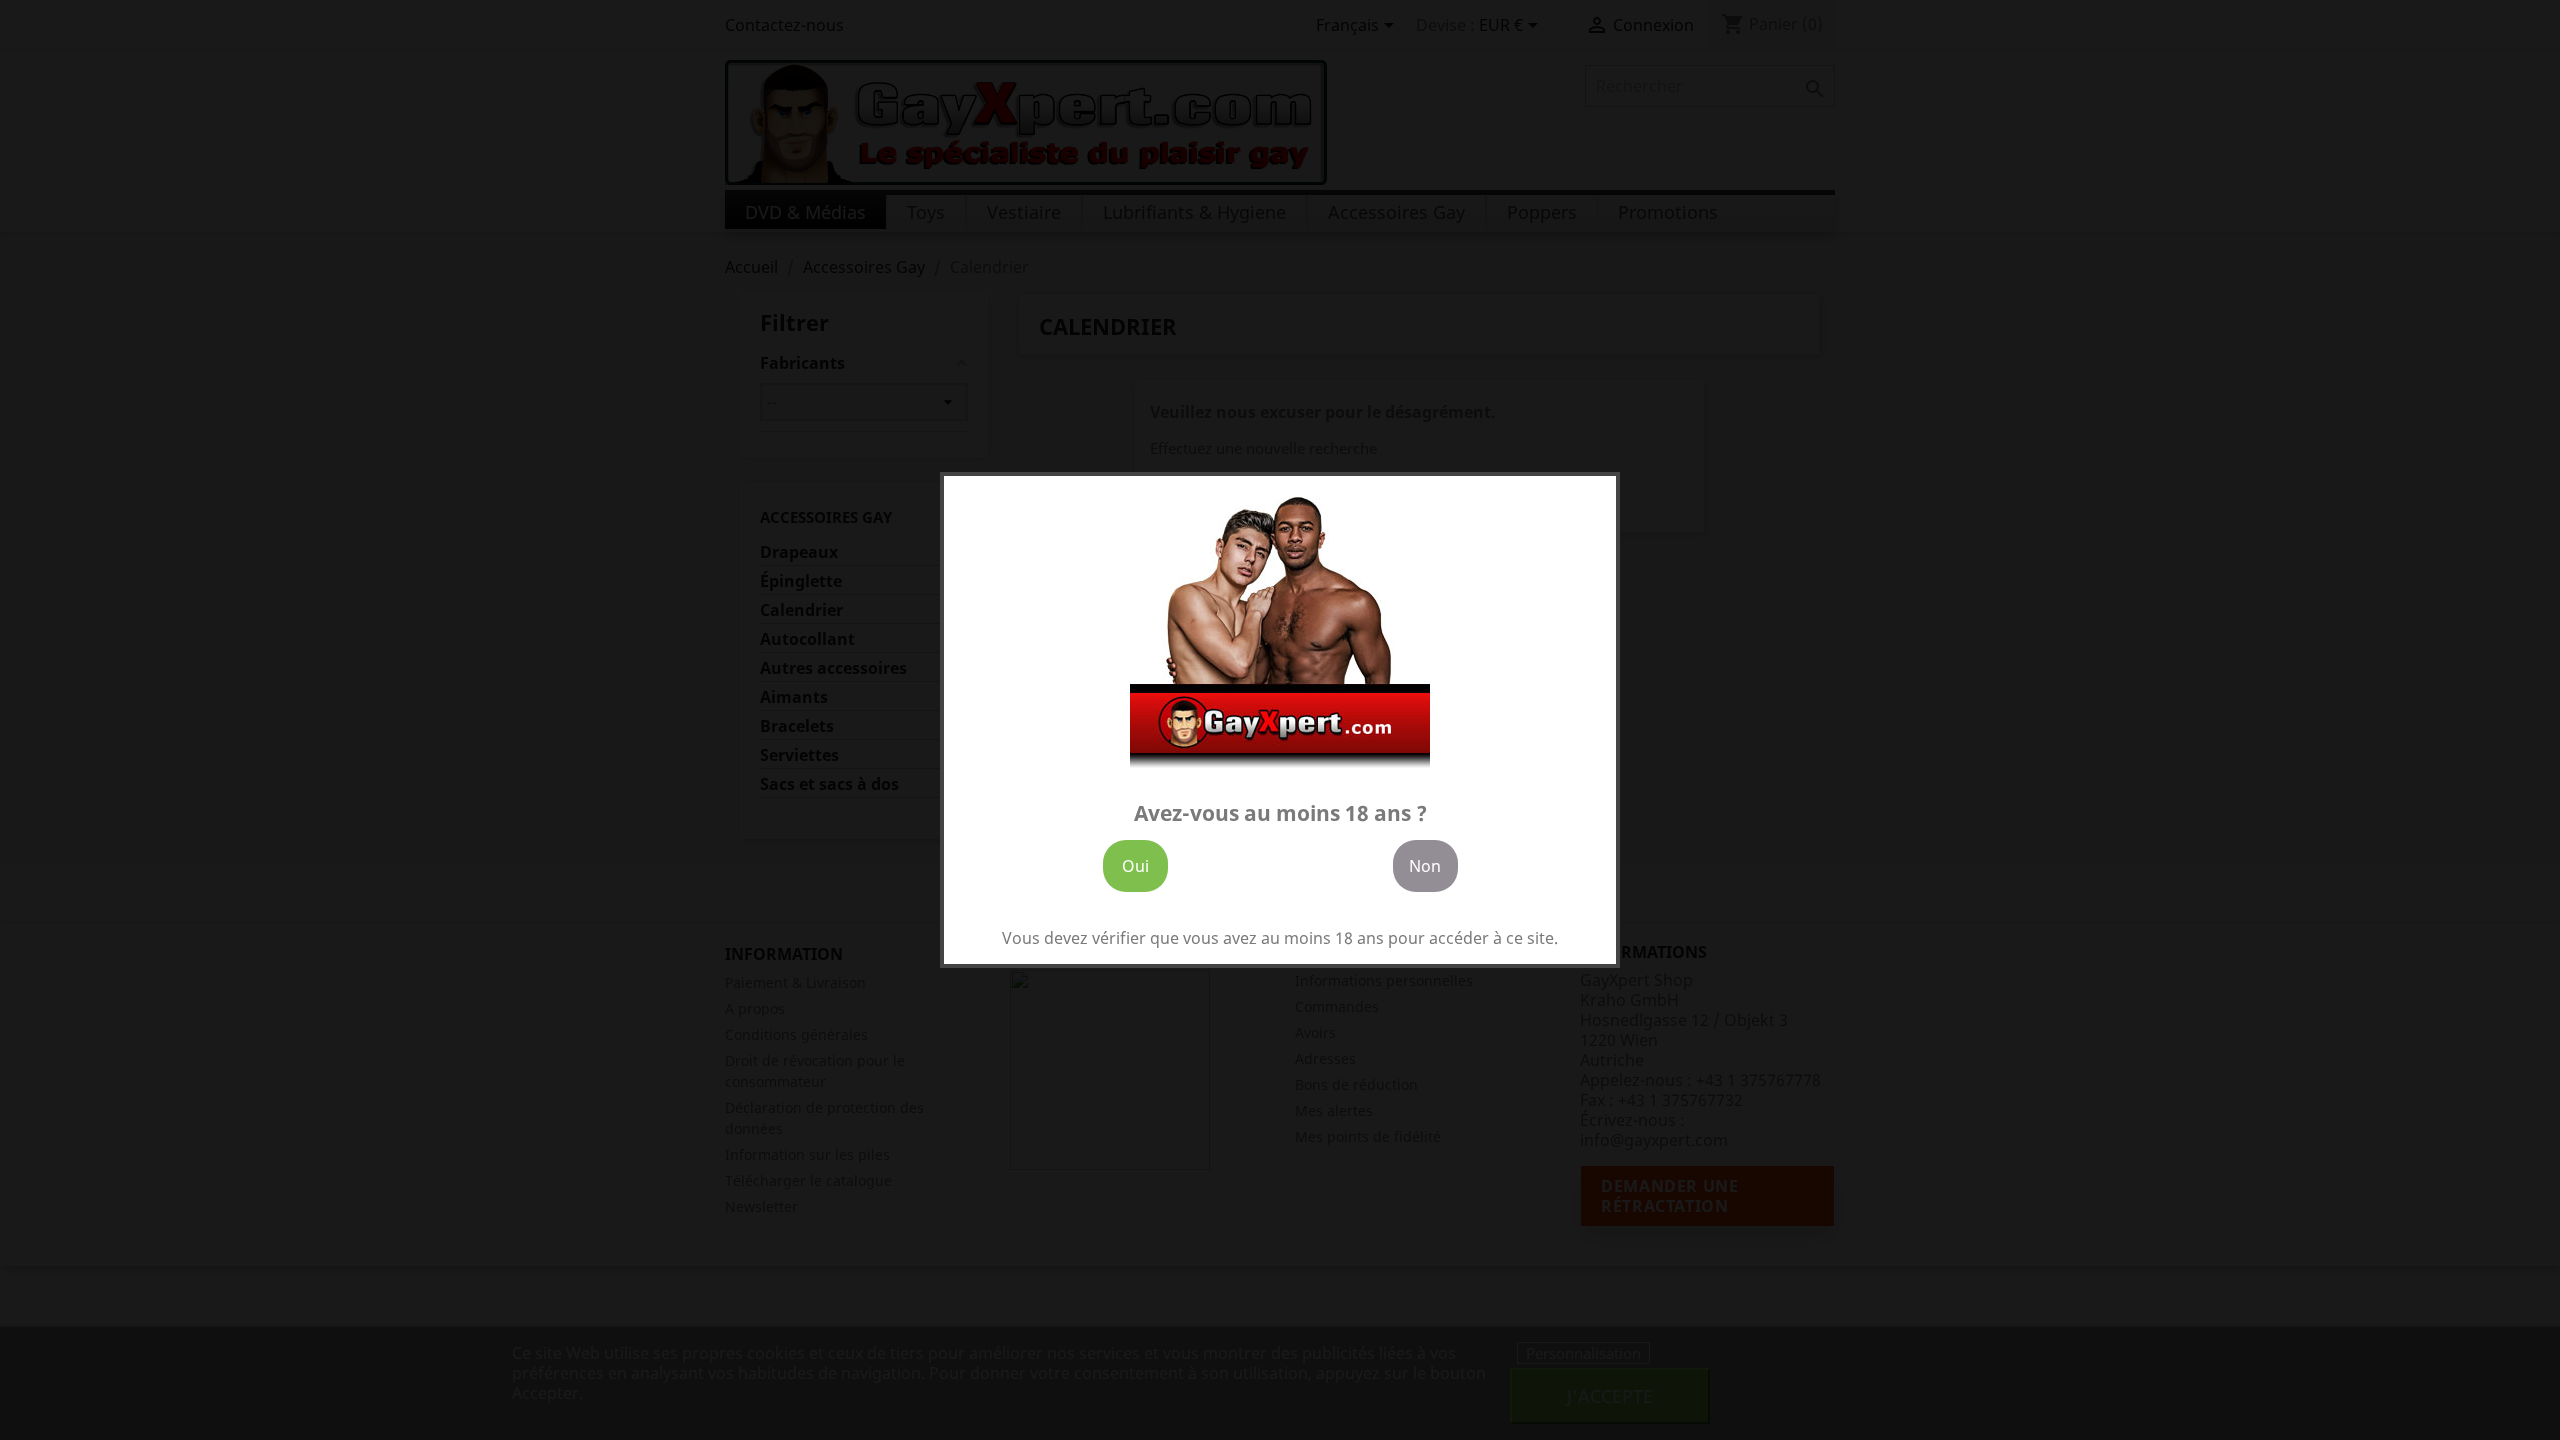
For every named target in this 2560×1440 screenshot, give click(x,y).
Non (1425, 866)
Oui (1135, 866)
